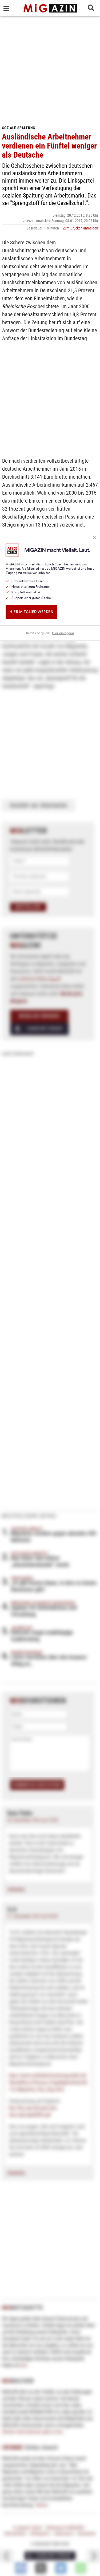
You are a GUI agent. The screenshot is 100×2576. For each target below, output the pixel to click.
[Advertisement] (50, 69)
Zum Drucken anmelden (81, 228)
